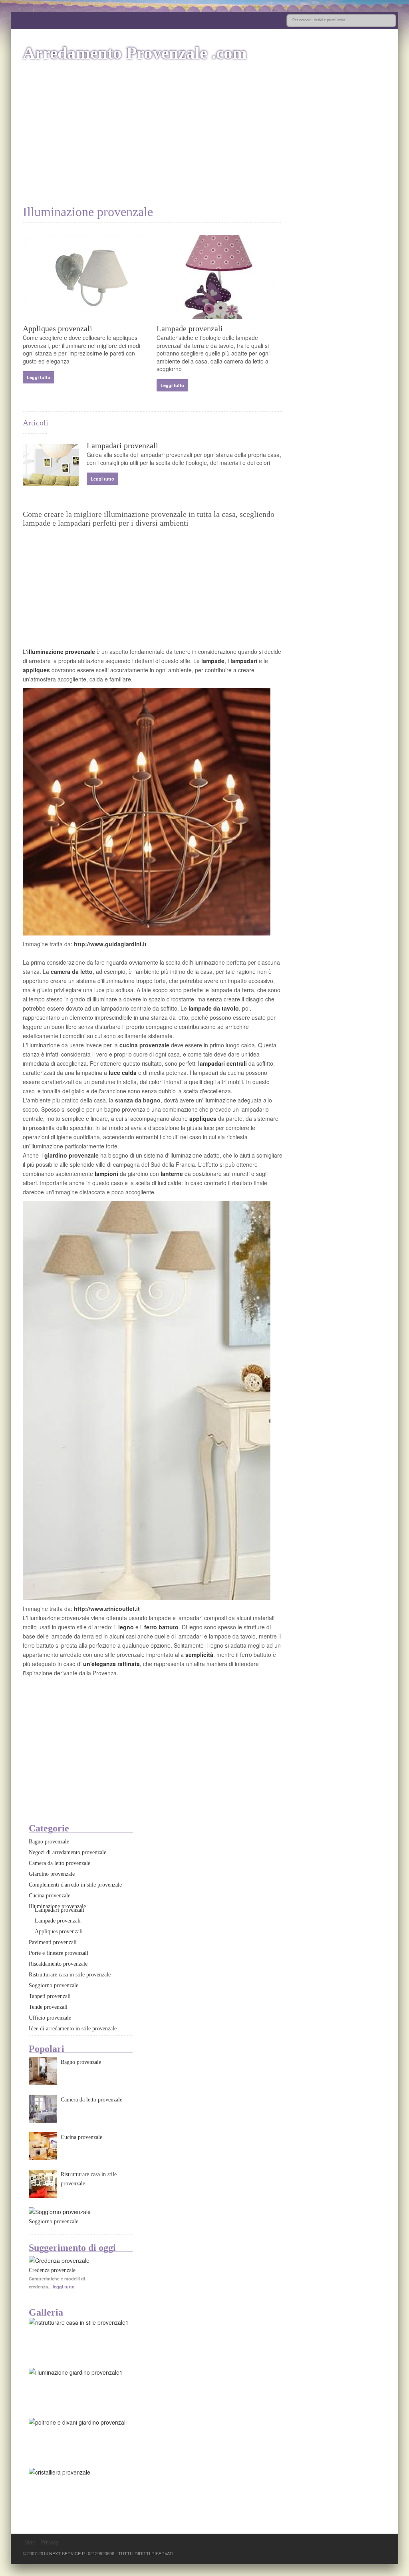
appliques (37, 670)
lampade (213, 661)
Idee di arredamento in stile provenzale (73, 2029)
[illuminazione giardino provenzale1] (76, 2372)
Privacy (50, 2542)
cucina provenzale (144, 1045)
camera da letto (72, 971)
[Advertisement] (204, 141)
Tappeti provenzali (50, 1996)
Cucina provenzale (50, 1896)
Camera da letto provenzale (60, 1863)
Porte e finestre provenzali (59, 1953)
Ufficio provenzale (50, 2018)
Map (30, 2542)
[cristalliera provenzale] (60, 2472)
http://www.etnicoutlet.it (107, 1609)
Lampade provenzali (190, 328)
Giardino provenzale (52, 1874)
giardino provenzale (71, 1155)
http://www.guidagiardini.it (110, 944)
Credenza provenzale (52, 2270)
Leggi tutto (39, 377)
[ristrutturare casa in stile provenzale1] (79, 2322)
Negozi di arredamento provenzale (68, 1852)
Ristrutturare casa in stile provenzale (70, 1975)
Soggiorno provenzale (54, 1985)
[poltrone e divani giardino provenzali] (78, 2422)
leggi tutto (64, 2287)
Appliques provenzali (58, 328)
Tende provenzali (48, 2007)
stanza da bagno (138, 1100)
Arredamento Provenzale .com (135, 53)
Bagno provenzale (49, 1842)
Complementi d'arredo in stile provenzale (75, 1885)
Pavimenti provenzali (53, 1942)
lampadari (245, 661)
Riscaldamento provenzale (58, 1964)
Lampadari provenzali (122, 445)
